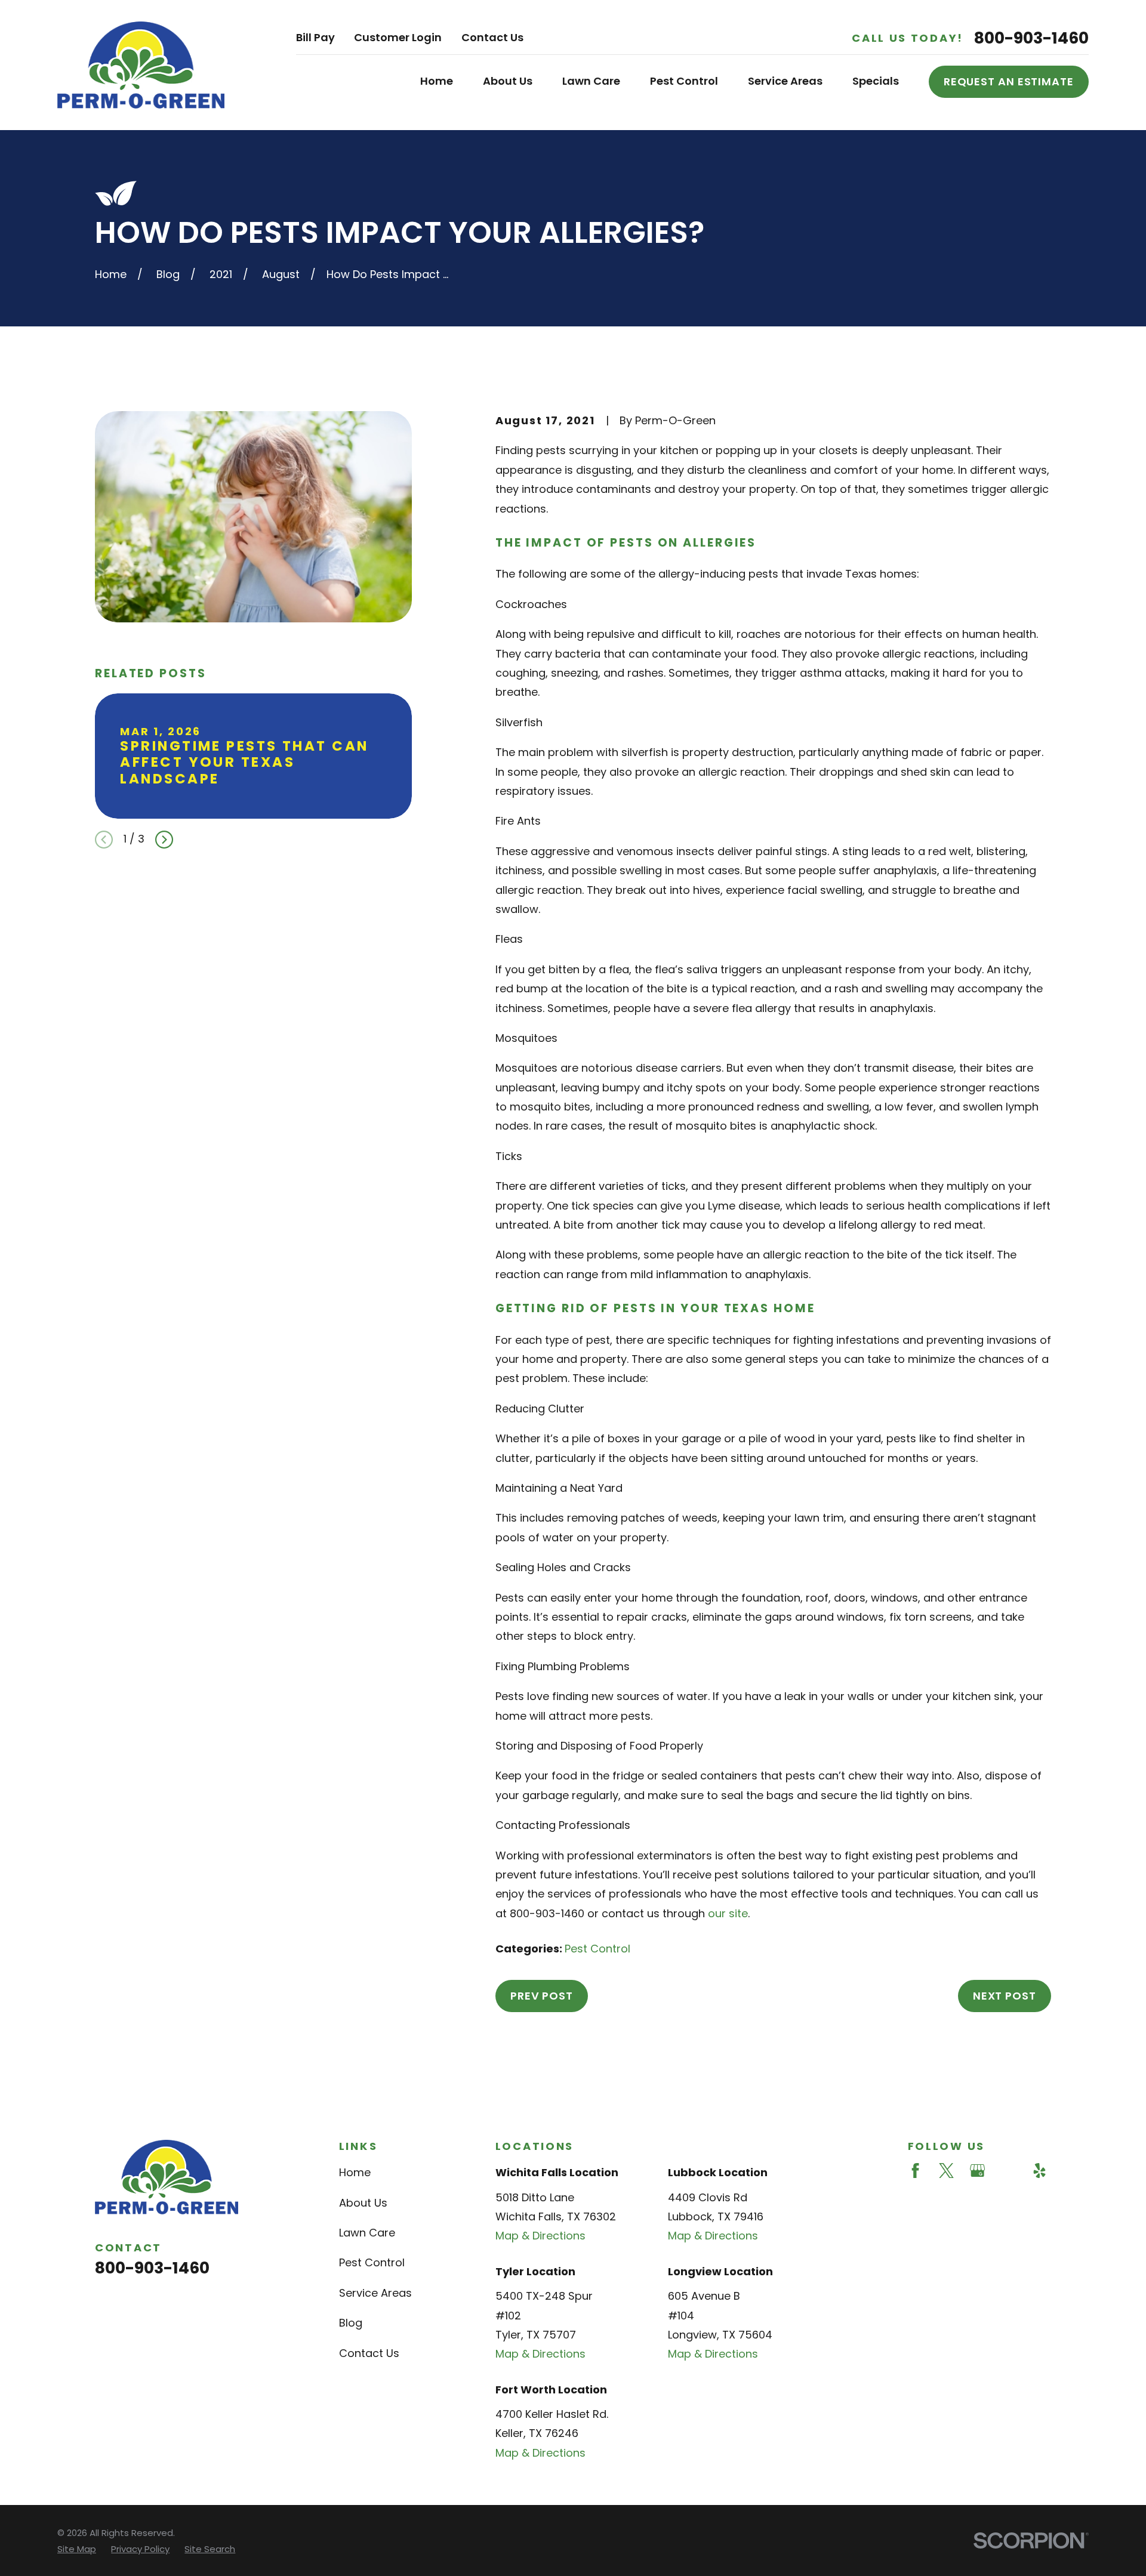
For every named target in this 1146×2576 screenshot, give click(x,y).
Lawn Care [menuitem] (591, 81)
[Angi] (1008, 2171)
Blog (351, 2323)
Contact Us (492, 37)
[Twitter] (946, 2171)
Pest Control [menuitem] (684, 81)
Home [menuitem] (437, 81)
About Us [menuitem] (508, 81)
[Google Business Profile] (977, 2171)
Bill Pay (315, 37)
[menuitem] (77, 2549)
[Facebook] (915, 2171)
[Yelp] (1039, 2171)
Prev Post (542, 1996)
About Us (363, 2203)
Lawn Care (367, 2233)
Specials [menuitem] (876, 81)
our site (728, 1913)
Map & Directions (540, 2236)
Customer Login (398, 37)
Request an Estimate (1009, 81)
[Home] (141, 65)
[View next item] (164, 840)
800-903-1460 (1031, 38)
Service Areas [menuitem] (785, 81)
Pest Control (597, 1949)
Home (355, 2172)
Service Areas (375, 2293)
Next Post (1005, 1996)
